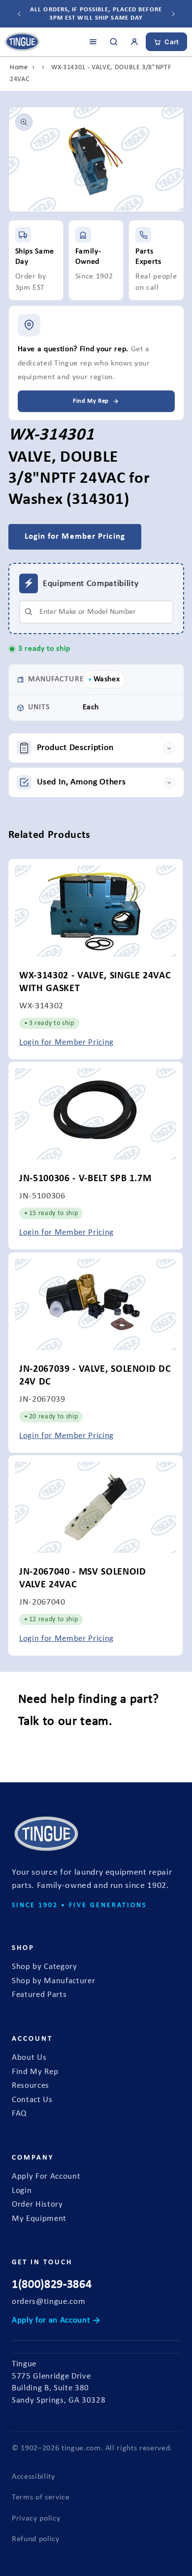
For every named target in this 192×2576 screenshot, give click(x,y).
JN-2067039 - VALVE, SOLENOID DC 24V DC (95, 1375)
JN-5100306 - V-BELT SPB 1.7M (85, 1179)
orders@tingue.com (48, 2302)
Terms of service (41, 2497)
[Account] (134, 42)
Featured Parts (39, 1995)
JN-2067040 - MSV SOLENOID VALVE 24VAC (83, 1579)
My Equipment (39, 2219)
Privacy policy (36, 2519)
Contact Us (32, 2100)
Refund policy (36, 2539)
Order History (37, 2205)
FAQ (19, 2114)
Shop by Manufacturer (53, 1981)
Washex (107, 679)
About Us (29, 2058)
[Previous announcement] (19, 14)
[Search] (114, 42)
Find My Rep (35, 2072)
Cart (172, 42)
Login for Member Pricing (66, 1043)
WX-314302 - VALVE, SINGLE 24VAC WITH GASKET (95, 982)
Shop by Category (45, 1967)
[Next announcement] (173, 14)
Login (22, 2191)
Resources (31, 2086)
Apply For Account (46, 2177)
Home (19, 68)
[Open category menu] (93, 42)
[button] (96, 748)
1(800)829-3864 (52, 2285)
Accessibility (33, 2477)
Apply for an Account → (56, 2321)
